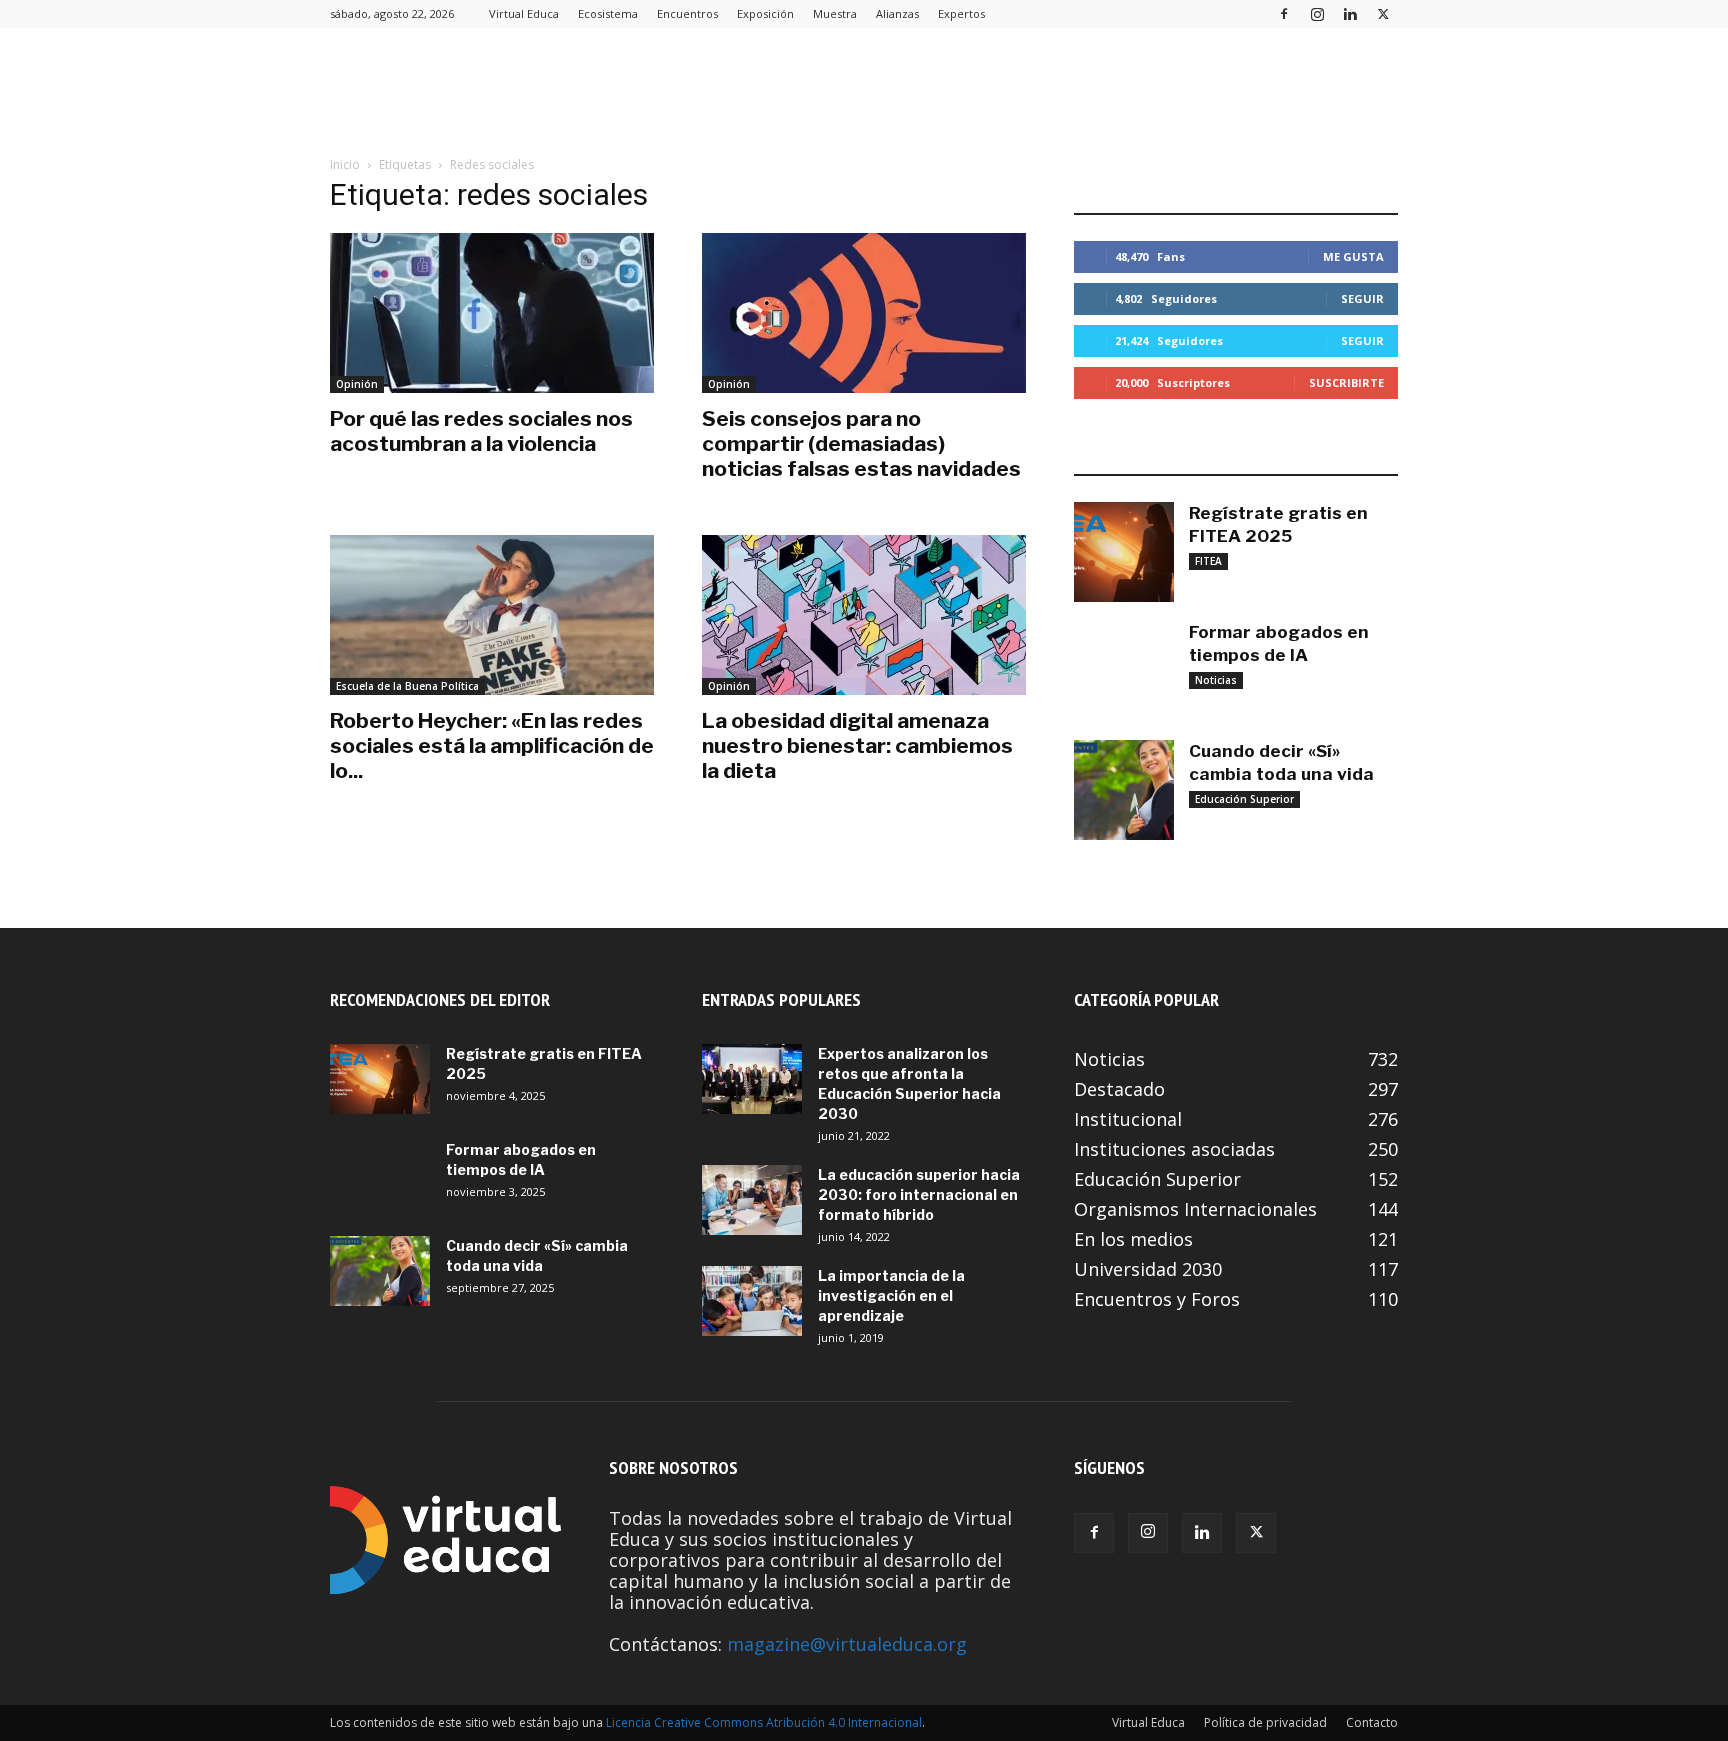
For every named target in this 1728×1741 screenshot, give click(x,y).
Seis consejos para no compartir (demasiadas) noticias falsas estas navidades (861, 443)
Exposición (765, 13)
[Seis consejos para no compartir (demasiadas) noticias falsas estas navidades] (864, 313)
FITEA (1208, 561)
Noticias (1216, 680)
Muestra (835, 13)
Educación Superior (1244, 799)
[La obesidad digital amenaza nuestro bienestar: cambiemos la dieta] (864, 615)
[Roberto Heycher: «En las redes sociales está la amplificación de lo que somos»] (492, 615)
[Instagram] (1317, 13)
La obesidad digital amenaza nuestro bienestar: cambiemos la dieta (857, 745)
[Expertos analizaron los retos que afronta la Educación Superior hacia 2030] (752, 1079)
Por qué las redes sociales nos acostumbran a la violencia (481, 431)
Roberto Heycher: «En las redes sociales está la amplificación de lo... (492, 745)
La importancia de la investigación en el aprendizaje (891, 1295)
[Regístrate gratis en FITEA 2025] (1124, 552)
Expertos (961, 13)
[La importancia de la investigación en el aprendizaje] (752, 1301)
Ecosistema (608, 13)
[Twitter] (1383, 13)
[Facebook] (1284, 13)
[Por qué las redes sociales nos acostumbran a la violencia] (492, 313)
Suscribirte (1346, 382)
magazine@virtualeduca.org (847, 1644)
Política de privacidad (1265, 1722)
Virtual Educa (524, 13)
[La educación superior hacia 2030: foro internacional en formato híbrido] (752, 1200)
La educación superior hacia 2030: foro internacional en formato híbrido (919, 1194)
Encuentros (687, 13)
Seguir (1362, 298)
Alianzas (897, 13)
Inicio (345, 164)
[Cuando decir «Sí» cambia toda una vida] (1124, 790)
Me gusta (1353, 256)
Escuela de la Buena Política (407, 686)
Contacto (1372, 1722)
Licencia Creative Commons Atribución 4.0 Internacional (764, 1722)
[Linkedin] (1350, 13)
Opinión (357, 384)
